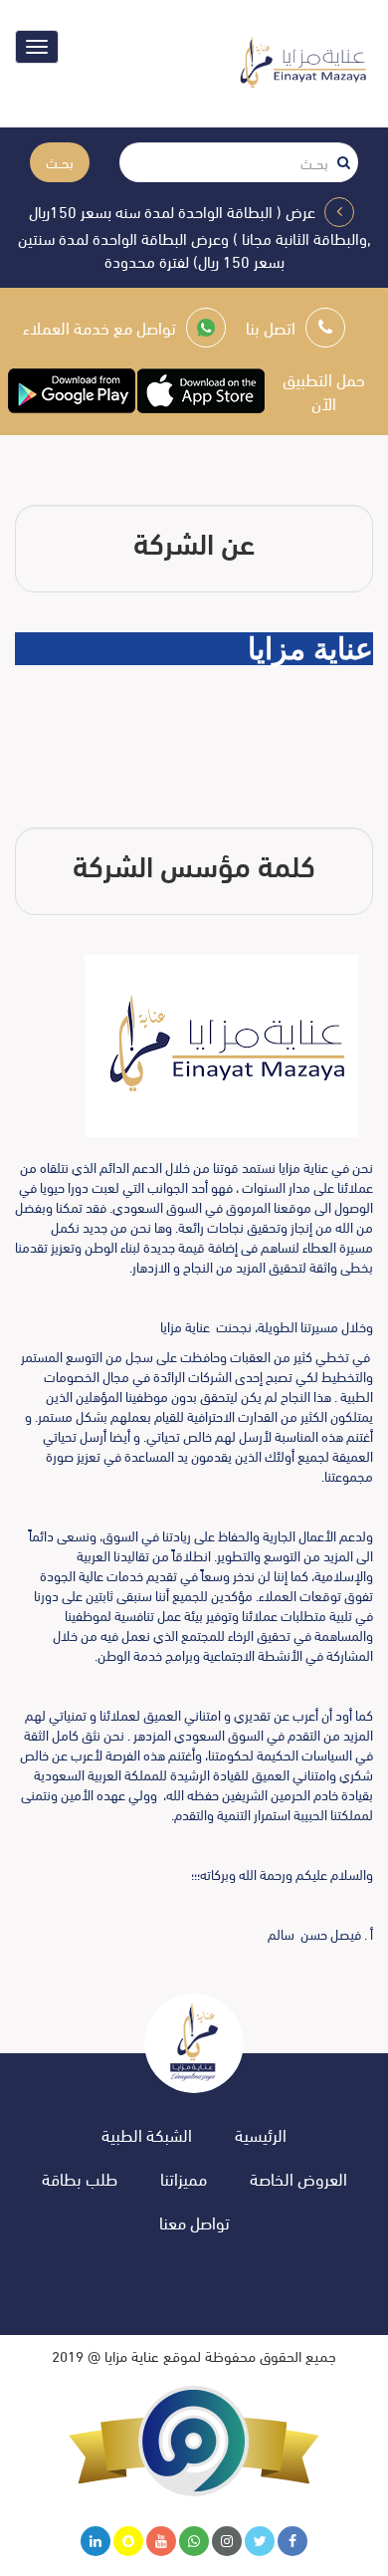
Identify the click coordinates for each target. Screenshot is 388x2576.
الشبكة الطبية (147, 2134)
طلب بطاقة (80, 2178)
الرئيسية (261, 2134)
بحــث (60, 162)
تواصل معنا (194, 2222)
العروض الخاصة (298, 2178)
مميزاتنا (184, 2178)
